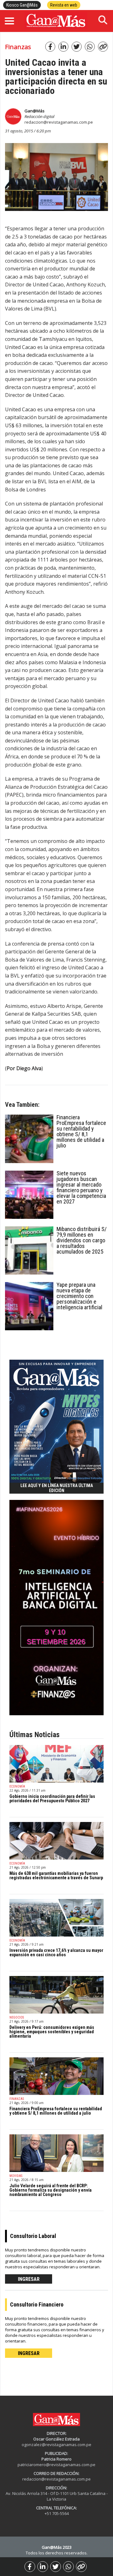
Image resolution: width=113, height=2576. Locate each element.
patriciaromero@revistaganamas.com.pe (56, 2465)
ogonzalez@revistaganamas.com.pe (56, 2445)
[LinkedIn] (43, 2567)
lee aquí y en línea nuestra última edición (57, 1488)
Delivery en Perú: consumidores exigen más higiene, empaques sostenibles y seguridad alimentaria (52, 2032)
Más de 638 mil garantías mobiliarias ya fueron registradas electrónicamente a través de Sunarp (56, 1876)
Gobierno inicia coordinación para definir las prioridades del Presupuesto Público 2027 (52, 1799)
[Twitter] (56, 2567)
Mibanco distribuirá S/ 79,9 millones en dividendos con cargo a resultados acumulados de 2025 (82, 1240)
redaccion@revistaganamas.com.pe (59, 122)
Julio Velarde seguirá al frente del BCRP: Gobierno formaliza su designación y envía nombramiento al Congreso (51, 2190)
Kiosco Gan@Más (22, 5)
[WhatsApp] (68, 2567)
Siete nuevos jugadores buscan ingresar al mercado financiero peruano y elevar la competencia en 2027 (81, 1187)
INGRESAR (29, 2279)
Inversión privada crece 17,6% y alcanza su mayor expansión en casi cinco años (56, 1953)
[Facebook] (30, 2567)
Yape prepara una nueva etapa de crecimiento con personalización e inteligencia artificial (79, 1296)
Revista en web (64, 5)
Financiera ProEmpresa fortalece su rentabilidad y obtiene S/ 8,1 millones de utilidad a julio (81, 1131)
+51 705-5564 (57, 2513)
